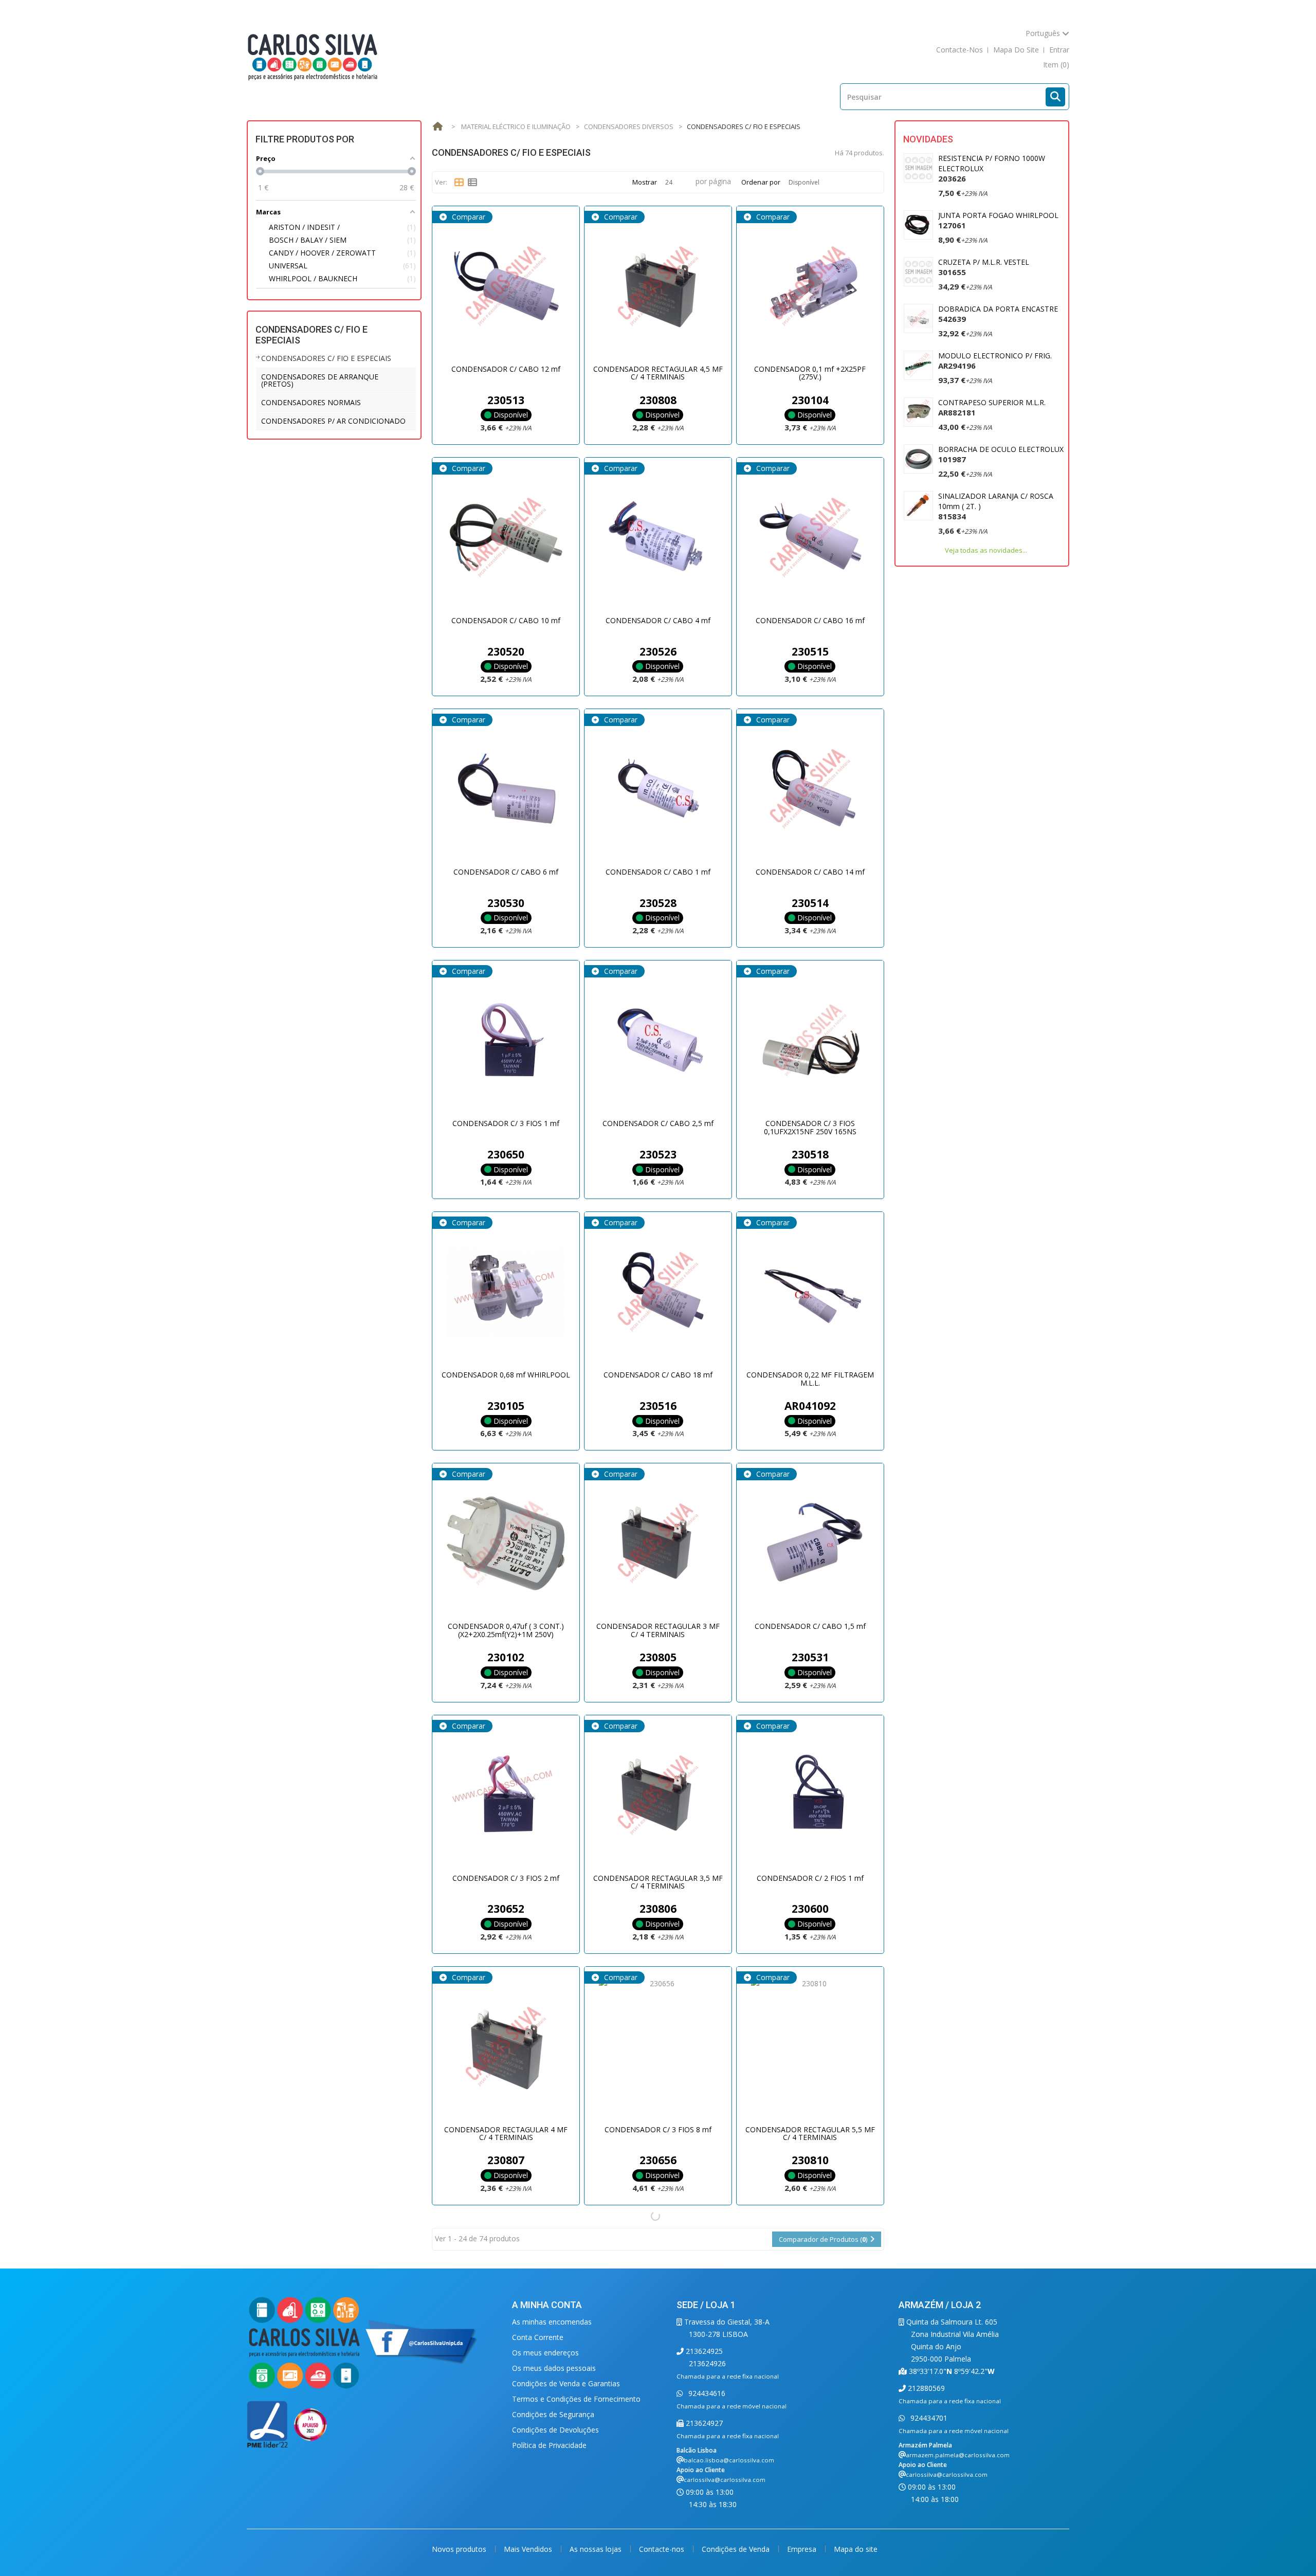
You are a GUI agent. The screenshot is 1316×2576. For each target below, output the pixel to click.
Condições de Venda (737, 2549)
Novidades (928, 139)
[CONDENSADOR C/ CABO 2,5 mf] (658, 1041)
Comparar (468, 217)
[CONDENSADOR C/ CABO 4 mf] (658, 538)
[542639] (918, 319)
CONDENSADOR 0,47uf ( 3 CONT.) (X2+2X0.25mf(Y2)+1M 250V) (506, 1630)
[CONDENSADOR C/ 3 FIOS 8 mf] (658, 2047)
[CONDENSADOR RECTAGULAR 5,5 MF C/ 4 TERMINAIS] (810, 2047)
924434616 (706, 2393)
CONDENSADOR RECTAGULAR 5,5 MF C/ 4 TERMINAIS (810, 2133)
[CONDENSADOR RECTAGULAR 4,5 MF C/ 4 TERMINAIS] (658, 286)
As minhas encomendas (552, 2322)
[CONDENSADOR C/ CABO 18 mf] (658, 1292)
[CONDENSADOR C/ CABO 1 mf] (658, 789)
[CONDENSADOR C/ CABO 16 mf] (810, 538)
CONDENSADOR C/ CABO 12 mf (506, 369)
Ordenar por (761, 182)
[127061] (918, 225)
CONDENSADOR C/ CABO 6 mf (506, 872)
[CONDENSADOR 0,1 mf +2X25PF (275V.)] (810, 286)
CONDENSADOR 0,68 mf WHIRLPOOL (506, 1375)
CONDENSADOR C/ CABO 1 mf (658, 872)
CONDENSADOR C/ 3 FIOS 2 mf (506, 1878)
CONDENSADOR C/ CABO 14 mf (810, 872)
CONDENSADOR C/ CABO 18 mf (658, 1375)
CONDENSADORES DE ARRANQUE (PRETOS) (320, 380)
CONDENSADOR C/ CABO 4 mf (658, 620)
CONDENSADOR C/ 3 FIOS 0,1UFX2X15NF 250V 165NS (810, 1127)
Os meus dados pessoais (554, 2368)
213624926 (707, 2363)
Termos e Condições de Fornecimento (576, 2399)
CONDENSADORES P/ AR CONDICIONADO (333, 421)
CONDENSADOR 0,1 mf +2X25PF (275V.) (810, 373)
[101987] (918, 459)
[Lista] (472, 183)
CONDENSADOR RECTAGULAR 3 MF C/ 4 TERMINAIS (658, 1630)
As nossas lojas (597, 2549)
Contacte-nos (663, 2549)
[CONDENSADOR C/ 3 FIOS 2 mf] (506, 1795)
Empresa (803, 2549)
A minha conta (547, 2305)
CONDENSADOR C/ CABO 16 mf (810, 620)
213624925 (703, 2351)
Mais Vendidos (529, 2549)
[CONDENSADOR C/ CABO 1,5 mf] (810, 1544)
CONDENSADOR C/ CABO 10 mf (506, 620)
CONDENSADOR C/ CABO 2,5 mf (658, 1123)
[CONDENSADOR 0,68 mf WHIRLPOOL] (506, 1292)
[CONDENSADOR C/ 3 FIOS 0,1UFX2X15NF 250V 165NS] (810, 1041)
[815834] (918, 506)
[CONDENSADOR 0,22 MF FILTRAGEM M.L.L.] (810, 1292)
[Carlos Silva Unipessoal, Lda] (313, 56)
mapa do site (1016, 50)
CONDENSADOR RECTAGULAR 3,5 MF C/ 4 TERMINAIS (658, 1882)
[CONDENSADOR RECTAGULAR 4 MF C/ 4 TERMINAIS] (506, 2047)
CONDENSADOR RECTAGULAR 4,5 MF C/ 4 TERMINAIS (658, 373)
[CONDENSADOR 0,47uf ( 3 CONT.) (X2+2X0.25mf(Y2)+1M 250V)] (506, 1544)
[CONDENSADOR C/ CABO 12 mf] (506, 286)
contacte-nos (959, 50)
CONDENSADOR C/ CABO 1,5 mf (810, 1626)
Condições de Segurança (553, 2414)
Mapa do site (856, 2549)
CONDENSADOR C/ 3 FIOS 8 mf (658, 2129)
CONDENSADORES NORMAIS (311, 402)
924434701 (928, 2418)
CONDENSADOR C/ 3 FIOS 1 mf (506, 1123)
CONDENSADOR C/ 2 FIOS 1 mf (810, 1878)
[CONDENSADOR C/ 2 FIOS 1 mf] (810, 1795)
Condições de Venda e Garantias (566, 2383)
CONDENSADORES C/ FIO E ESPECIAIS (326, 358)
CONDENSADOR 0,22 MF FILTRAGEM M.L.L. (810, 1378)
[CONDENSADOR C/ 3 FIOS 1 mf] (506, 1041)
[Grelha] (459, 183)
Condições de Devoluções (555, 2430)
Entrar (1059, 50)
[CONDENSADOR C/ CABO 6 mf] (506, 789)
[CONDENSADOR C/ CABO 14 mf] (810, 789)
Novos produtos (460, 2549)
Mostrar (645, 182)
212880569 (925, 2388)
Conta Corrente (538, 2337)
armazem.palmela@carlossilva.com (958, 2455)
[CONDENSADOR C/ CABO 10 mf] (506, 538)
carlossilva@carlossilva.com (725, 2480)
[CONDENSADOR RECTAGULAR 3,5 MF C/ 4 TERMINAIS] (658, 1795)
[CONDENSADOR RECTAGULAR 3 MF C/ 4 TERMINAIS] (658, 1544)
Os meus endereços (545, 2353)
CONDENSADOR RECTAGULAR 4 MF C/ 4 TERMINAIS (506, 2133)
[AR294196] (918, 365)
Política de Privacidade (549, 2445)
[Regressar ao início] (437, 127)
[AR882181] (918, 412)
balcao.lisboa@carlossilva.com (729, 2460)
